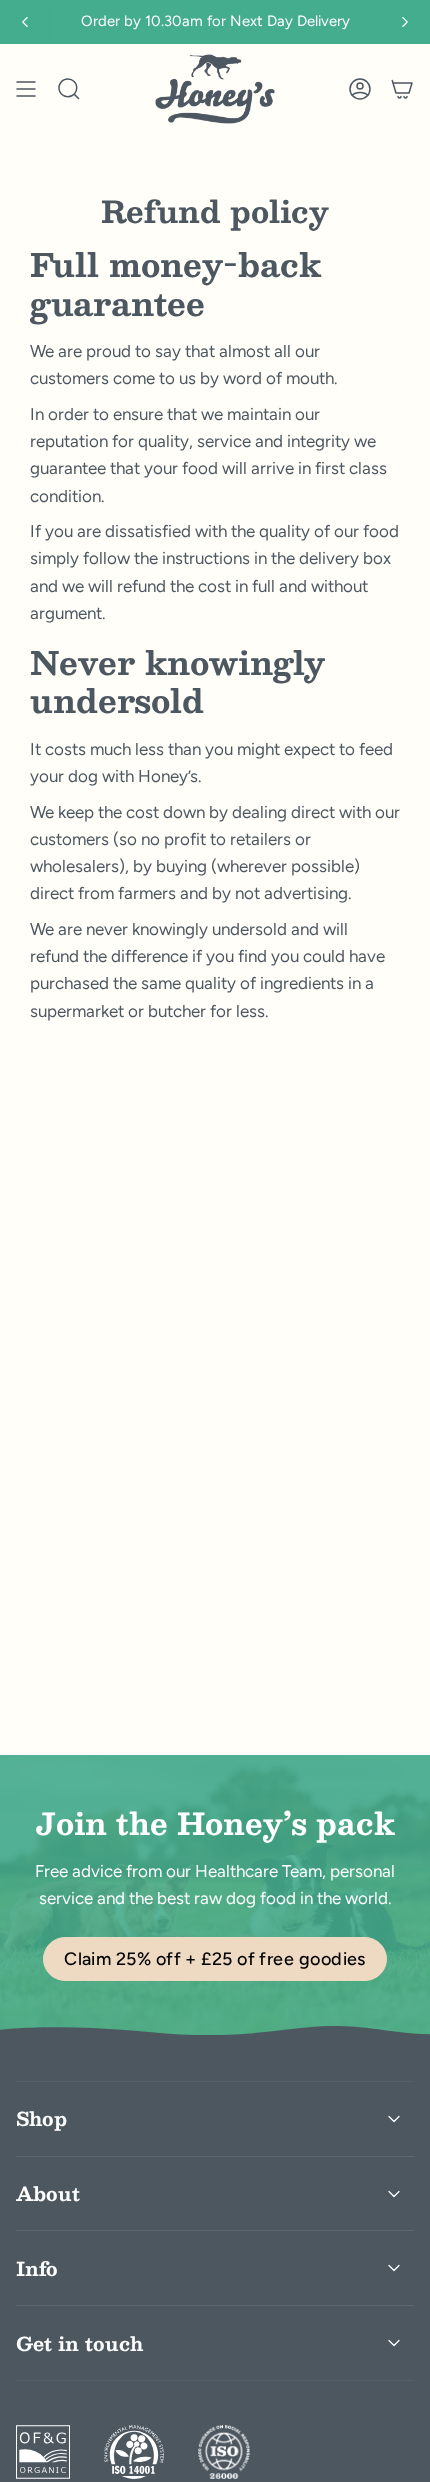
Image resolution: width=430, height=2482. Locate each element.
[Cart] (402, 89)
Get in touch (79, 2343)
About (48, 2193)
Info (37, 2268)
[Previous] (25, 22)
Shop (41, 2118)
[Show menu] (26, 89)
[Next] (405, 22)
